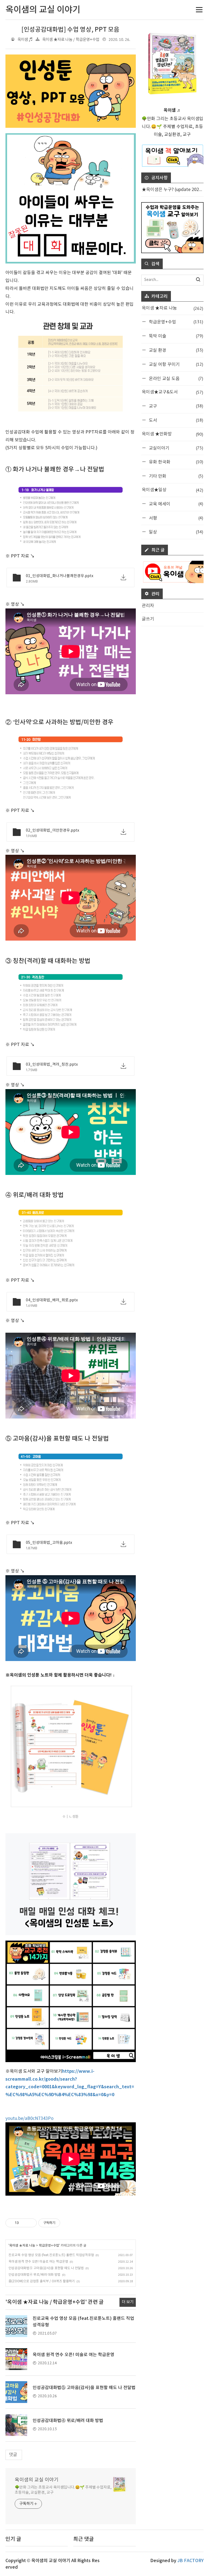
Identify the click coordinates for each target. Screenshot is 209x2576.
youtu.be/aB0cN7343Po (30, 2119)
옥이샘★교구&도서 (172, 392)
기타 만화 (175, 476)
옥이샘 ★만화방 (172, 434)
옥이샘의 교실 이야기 (37, 2480)
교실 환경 (175, 350)
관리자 (148, 606)
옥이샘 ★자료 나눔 (22, 2245)
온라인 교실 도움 (175, 378)
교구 (175, 406)
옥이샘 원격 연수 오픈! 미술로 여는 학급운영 (38, 2262)
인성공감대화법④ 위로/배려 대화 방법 (34, 2275)
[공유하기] (24, 2223)
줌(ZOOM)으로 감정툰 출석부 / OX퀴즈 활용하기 (42, 2281)
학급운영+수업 (49, 2245)
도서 (175, 420)
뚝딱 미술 (175, 336)
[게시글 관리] (31, 2223)
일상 (175, 532)
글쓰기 (148, 619)
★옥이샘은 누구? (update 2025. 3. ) (173, 190)
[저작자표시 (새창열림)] (63, 2223)
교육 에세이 (175, 504)
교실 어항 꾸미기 (175, 364)
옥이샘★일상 (172, 490)
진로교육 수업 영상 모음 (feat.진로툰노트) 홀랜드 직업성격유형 (51, 2255)
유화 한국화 (175, 462)
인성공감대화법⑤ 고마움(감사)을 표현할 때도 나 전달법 (46, 2268)
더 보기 (128, 2302)
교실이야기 (175, 448)
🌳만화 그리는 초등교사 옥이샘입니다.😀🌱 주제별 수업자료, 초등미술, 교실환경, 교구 (63, 2490)
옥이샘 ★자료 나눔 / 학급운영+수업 (71, 40)
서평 (175, 518)
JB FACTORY (190, 2561)
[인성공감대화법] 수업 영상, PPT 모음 (70, 30)
